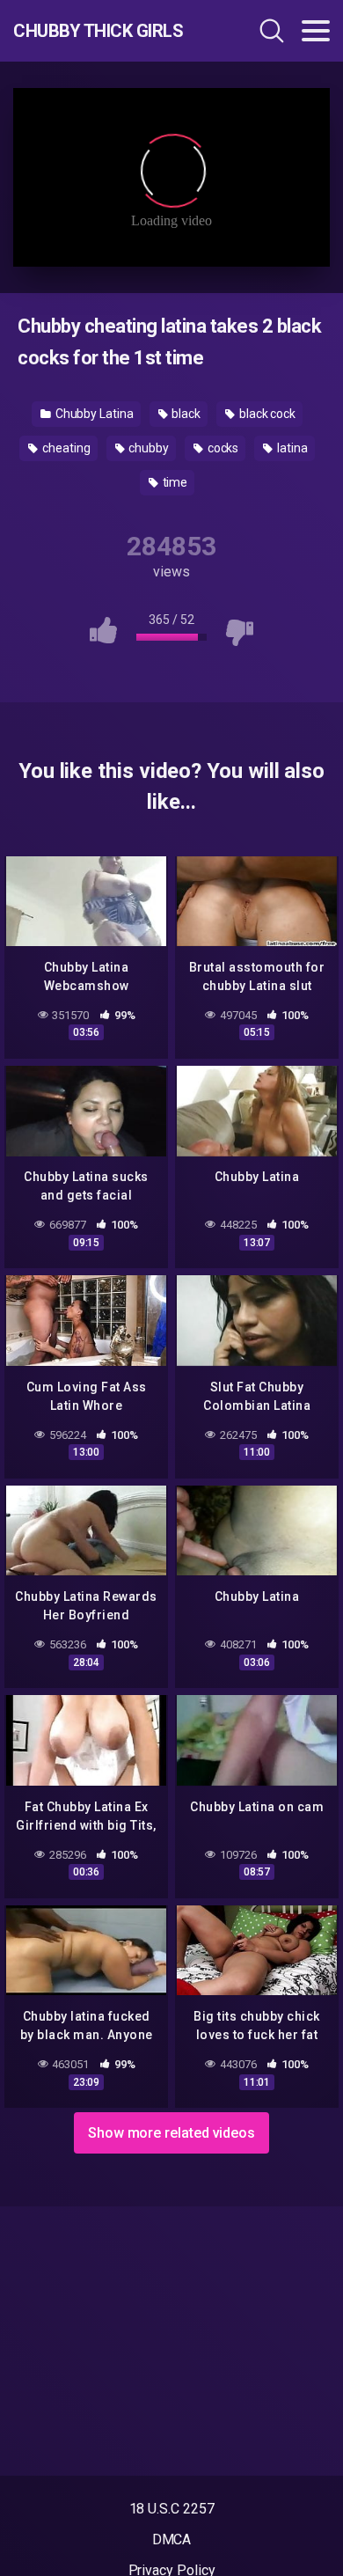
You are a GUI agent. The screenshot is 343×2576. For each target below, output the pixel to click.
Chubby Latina (93, 414)
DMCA (172, 2539)
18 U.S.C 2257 (172, 2509)
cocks (222, 448)
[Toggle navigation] (316, 31)
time (174, 482)
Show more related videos (171, 2133)
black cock (266, 414)
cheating (65, 448)
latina (291, 448)
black (186, 414)
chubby (147, 448)
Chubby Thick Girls (98, 31)
